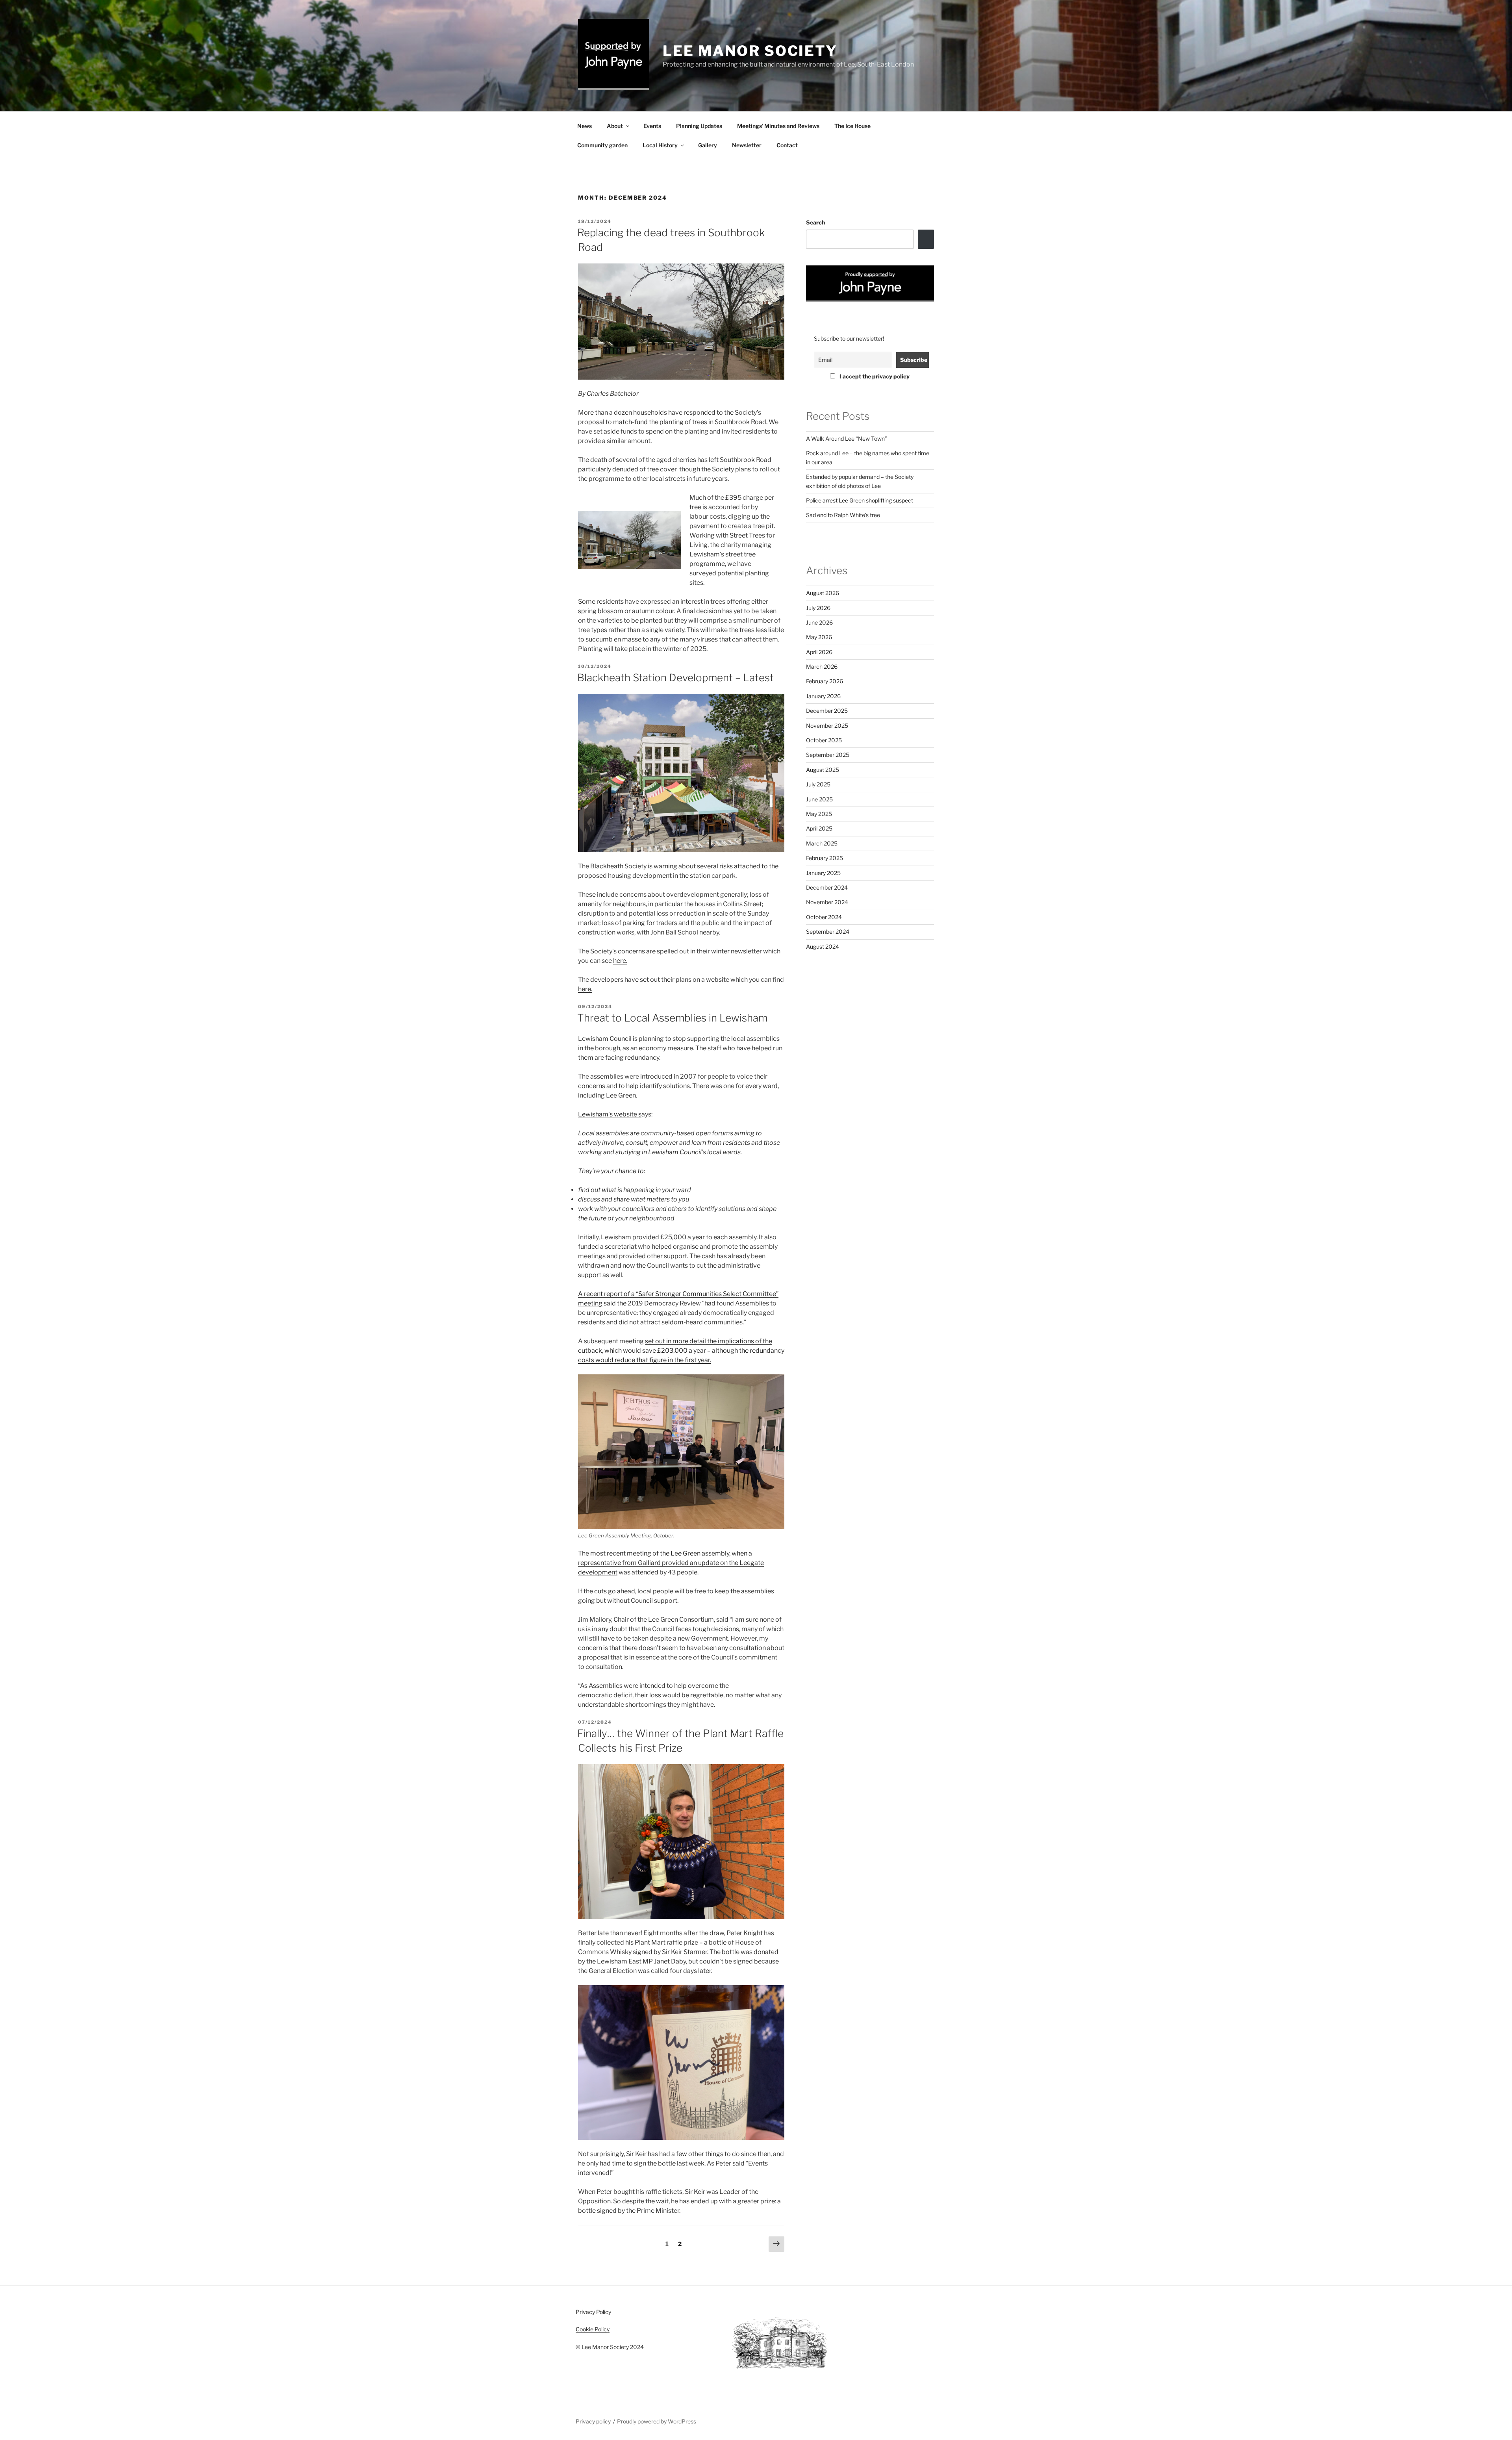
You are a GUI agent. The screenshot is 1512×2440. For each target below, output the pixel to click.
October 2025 (824, 740)
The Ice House (852, 126)
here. (620, 961)
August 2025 (823, 770)
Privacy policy (593, 2421)
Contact (787, 145)
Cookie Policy (593, 2329)
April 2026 (819, 652)
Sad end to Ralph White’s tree (843, 515)
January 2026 (823, 696)
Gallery (708, 145)
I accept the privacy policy (874, 376)
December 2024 (827, 887)
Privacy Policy (593, 2312)
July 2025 (818, 784)
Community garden (602, 145)
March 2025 (822, 843)
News (585, 126)
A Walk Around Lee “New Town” (847, 438)
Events (652, 126)
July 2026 (818, 608)
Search (815, 222)
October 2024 (824, 917)
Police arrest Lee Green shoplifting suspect (860, 500)
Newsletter (747, 145)
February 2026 (825, 681)
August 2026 (823, 593)
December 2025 (827, 711)
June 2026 (819, 622)
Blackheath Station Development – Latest (675, 678)
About (615, 126)
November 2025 (827, 726)
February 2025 (825, 858)
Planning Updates (699, 126)
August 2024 (823, 947)
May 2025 (819, 814)
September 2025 (828, 755)
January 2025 (823, 873)
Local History (660, 145)
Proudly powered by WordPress (657, 2421)
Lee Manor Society (750, 51)
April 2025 (819, 828)
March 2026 (822, 667)
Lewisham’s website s (610, 1114)
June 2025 (819, 799)
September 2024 (828, 932)
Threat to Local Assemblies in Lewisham (672, 1018)
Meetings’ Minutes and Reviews (778, 126)
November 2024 (827, 902)
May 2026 (819, 637)
